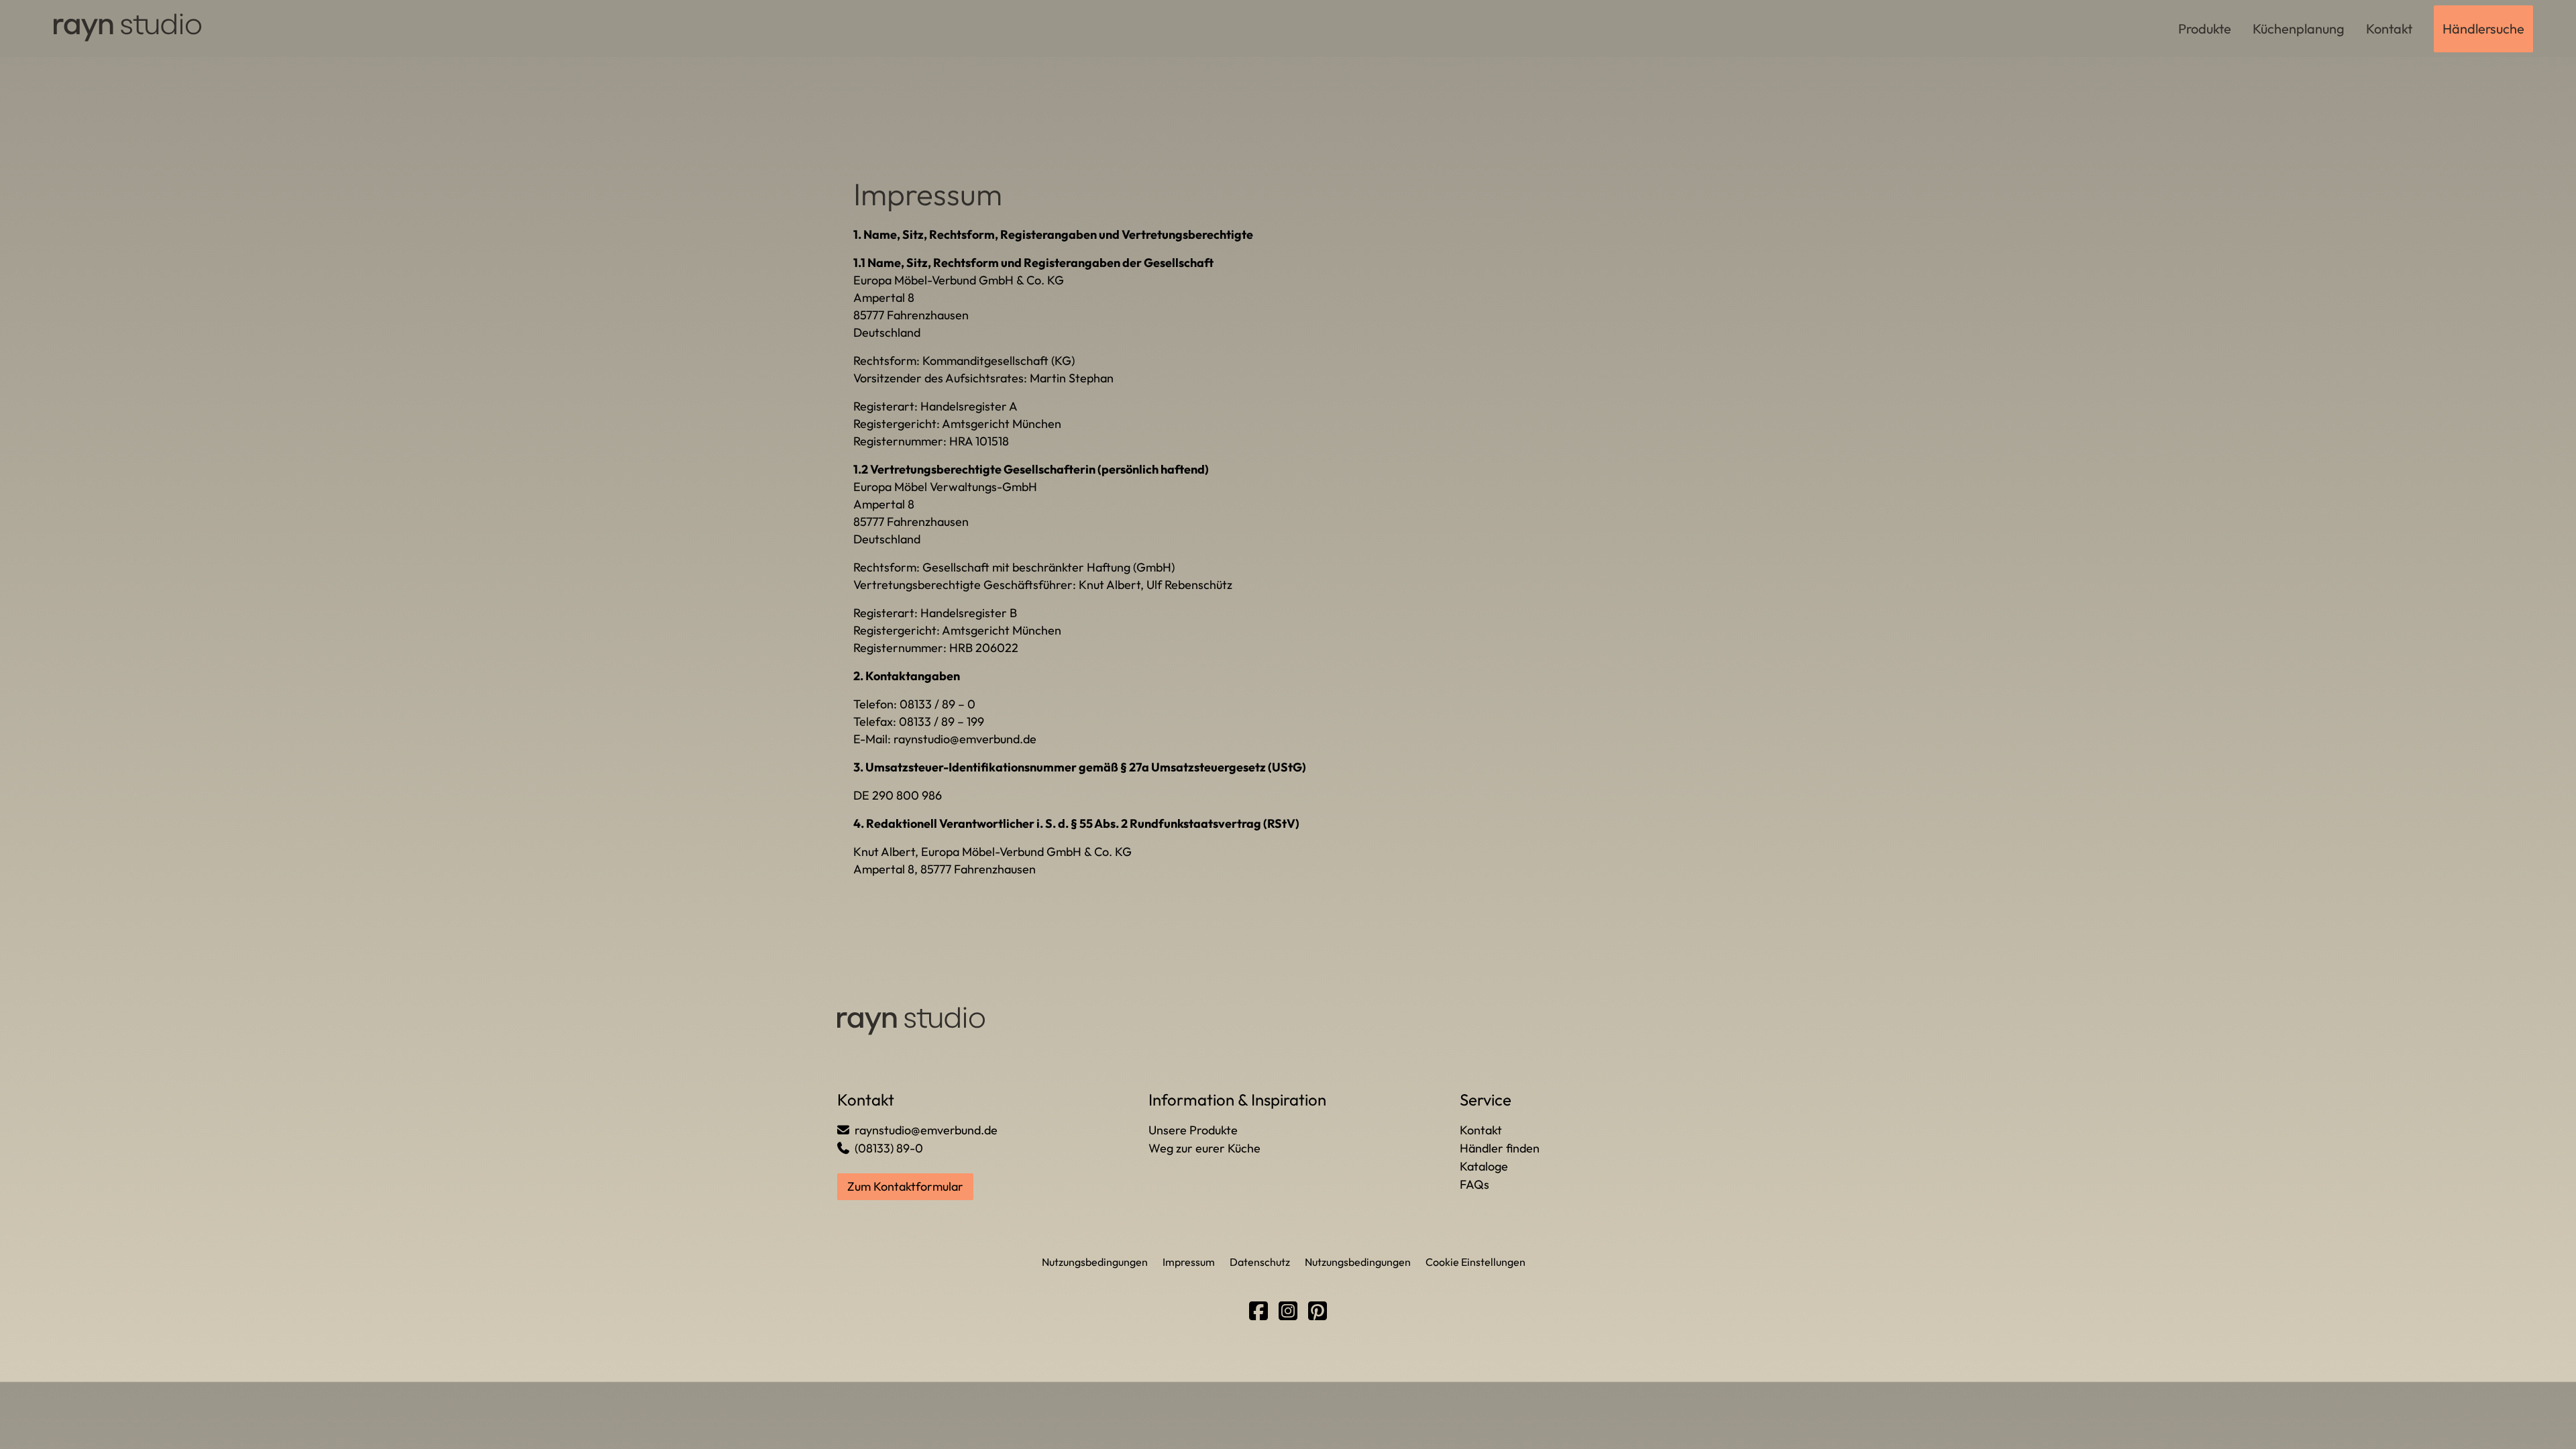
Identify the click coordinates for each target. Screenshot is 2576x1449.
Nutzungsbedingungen (1095, 1262)
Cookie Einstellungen (1475, 1262)
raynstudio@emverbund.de (965, 739)
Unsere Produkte (1193, 1130)
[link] (2205, 29)
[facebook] (1258, 1311)
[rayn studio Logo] (129, 28)
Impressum (1189, 1262)
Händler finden (1500, 1148)
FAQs (1474, 1184)
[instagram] (1288, 1311)
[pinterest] (1318, 1311)
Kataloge (1484, 1166)
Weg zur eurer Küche (1204, 1148)
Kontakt (1481, 1130)
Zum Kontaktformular (905, 1186)
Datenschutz (1260, 1262)
